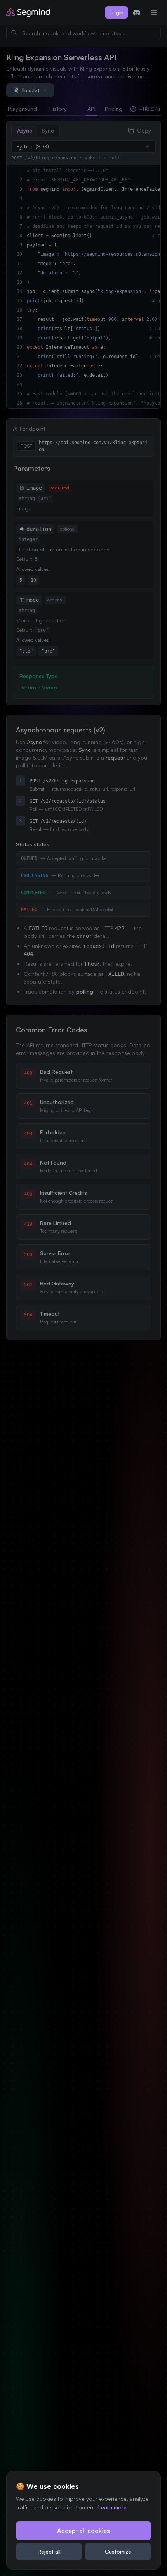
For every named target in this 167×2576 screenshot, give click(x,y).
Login (117, 12)
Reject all (49, 2551)
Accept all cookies (83, 2531)
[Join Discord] (137, 12)
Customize (118, 2551)
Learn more (112, 2507)
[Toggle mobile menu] (154, 12)
